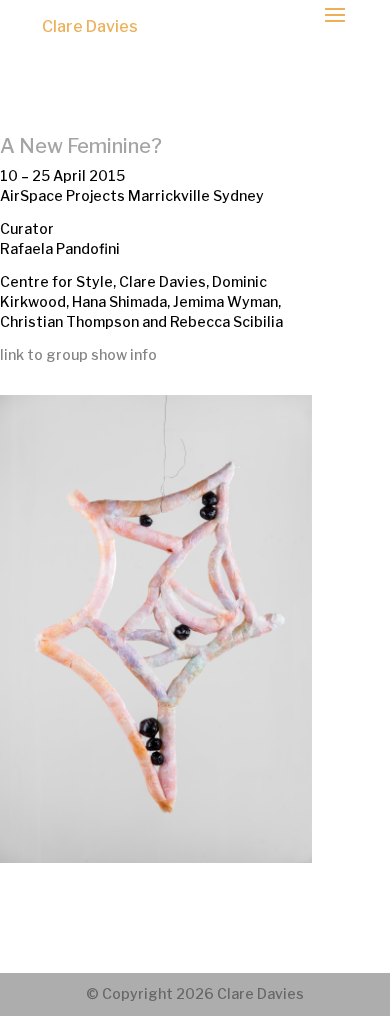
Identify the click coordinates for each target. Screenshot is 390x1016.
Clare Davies (90, 26)
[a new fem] (156, 857)
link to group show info (78, 354)
